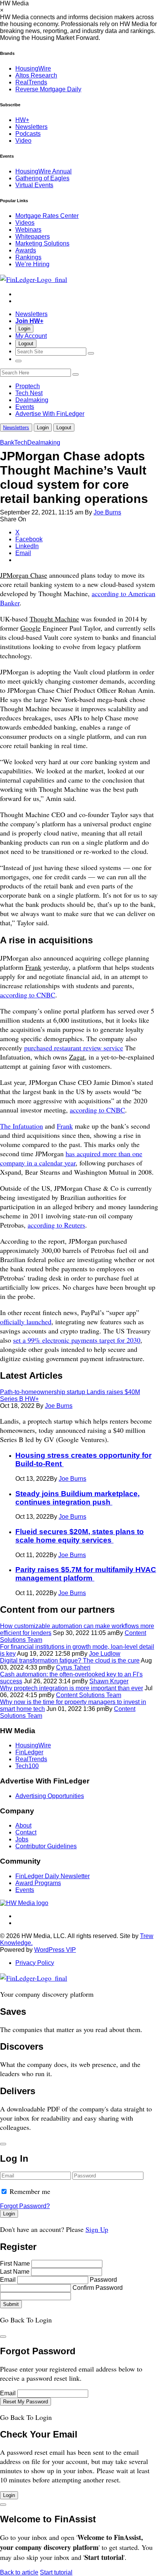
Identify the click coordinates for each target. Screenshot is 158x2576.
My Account (31, 336)
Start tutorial (56, 2572)
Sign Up (97, 2229)
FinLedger (29, 1752)
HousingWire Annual (44, 171)
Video (23, 141)
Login (24, 329)
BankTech (14, 443)
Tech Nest (29, 393)
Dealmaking (32, 400)
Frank (65, 1126)
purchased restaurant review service (74, 1048)
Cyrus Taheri (73, 1667)
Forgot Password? (25, 2206)
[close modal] (3, 2144)
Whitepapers (33, 237)
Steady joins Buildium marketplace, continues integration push (77, 1498)
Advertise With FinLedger (50, 414)
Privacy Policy (35, 1963)
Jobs (22, 1839)
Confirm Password (98, 2288)
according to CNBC (28, 995)
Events (25, 407)
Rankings (28, 257)
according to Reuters (56, 1225)
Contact (26, 1832)
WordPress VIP (55, 1950)
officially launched (26, 1322)
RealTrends (31, 82)
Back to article (19, 2572)
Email (8, 2280)
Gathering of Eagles (42, 178)
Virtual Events (34, 185)
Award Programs (38, 1883)
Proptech (28, 386)
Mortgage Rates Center (47, 216)
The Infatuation (21, 1126)
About (23, 1825)
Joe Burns (107, 512)
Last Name (15, 2272)
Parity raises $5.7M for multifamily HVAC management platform (86, 1574)
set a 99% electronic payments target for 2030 (77, 1340)
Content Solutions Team (89, 1695)
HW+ (22, 120)
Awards (26, 250)
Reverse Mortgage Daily (48, 89)
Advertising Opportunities (50, 1796)
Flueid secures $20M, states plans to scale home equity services (80, 1536)
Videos (25, 223)
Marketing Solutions (42, 243)
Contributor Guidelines (46, 1846)
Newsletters (31, 127)
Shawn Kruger (109, 1681)
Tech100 (27, 1766)
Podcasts (28, 134)
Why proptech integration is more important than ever (72, 1688)
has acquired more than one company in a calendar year (71, 1158)
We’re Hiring (32, 264)
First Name (15, 2264)
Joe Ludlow (105, 1654)
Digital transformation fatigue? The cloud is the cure (70, 1660)
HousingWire (33, 68)
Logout (26, 344)
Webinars (28, 230)
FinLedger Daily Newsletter (53, 1876)
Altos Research (36, 75)
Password (103, 2280)
